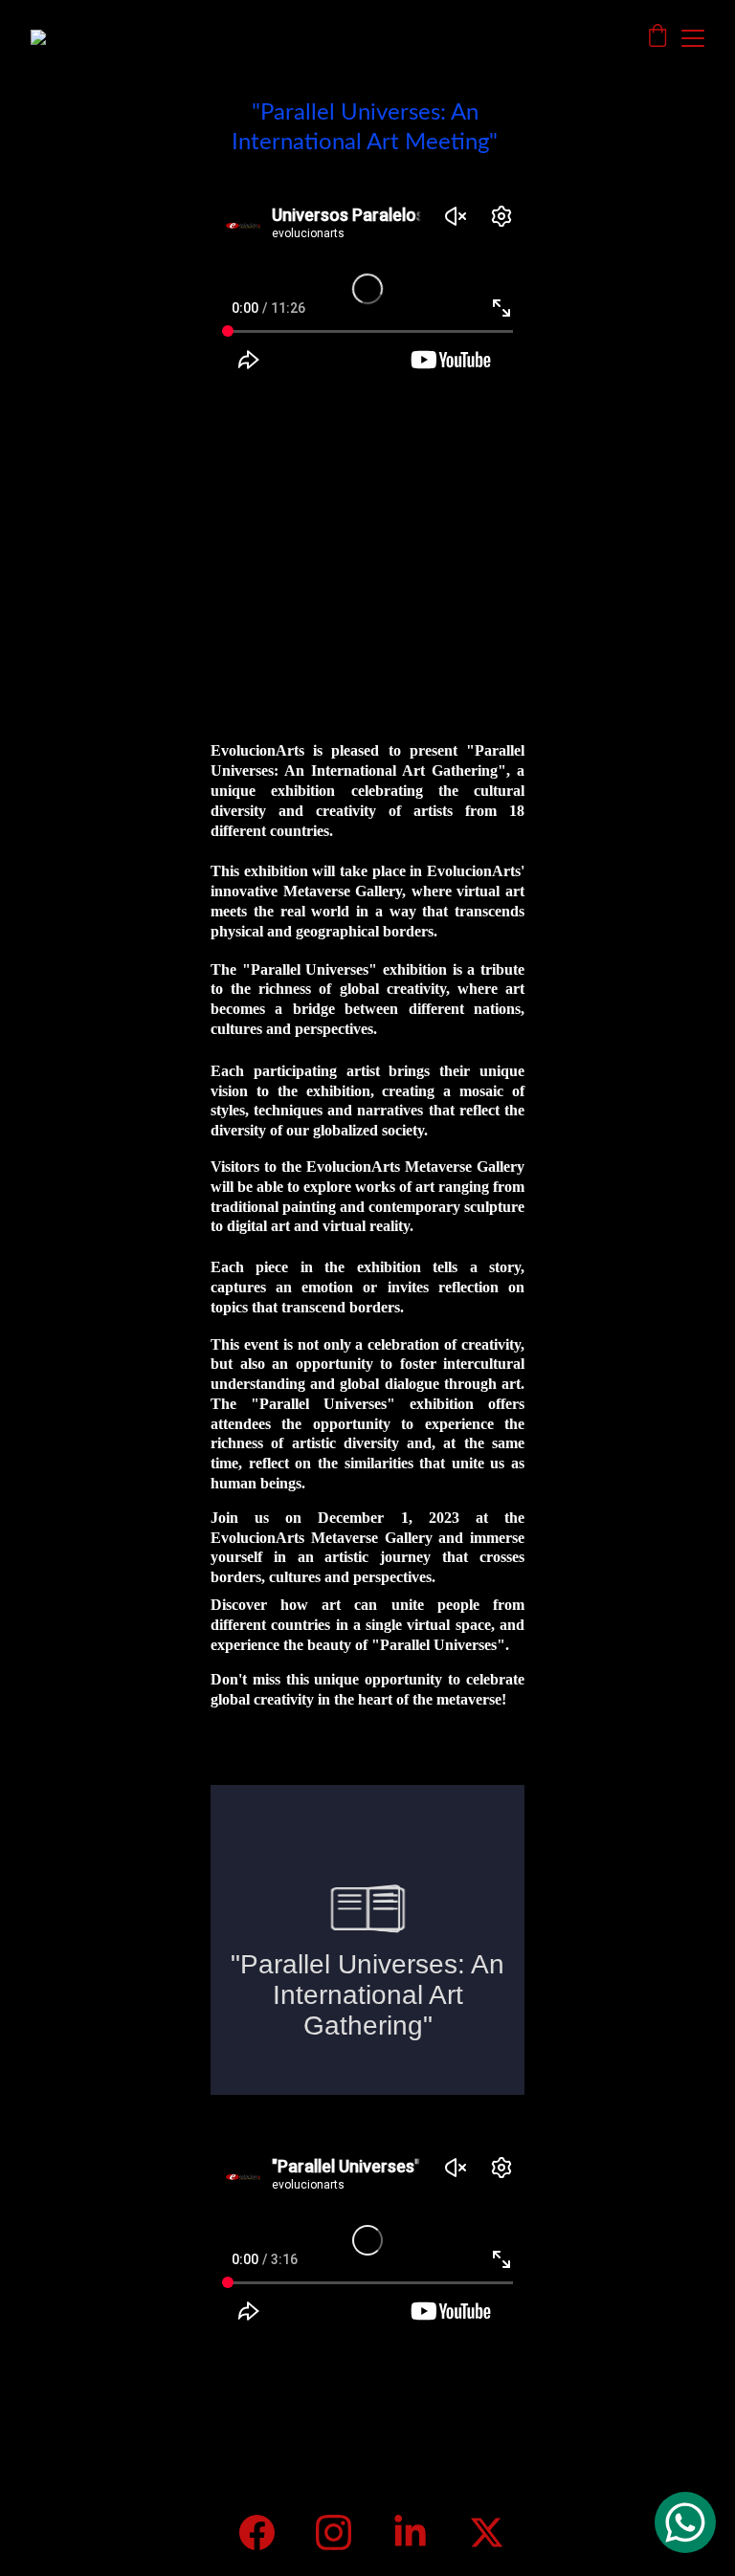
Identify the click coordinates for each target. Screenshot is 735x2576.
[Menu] (693, 38)
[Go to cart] (657, 38)
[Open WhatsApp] (685, 2522)
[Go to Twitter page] (487, 2532)
